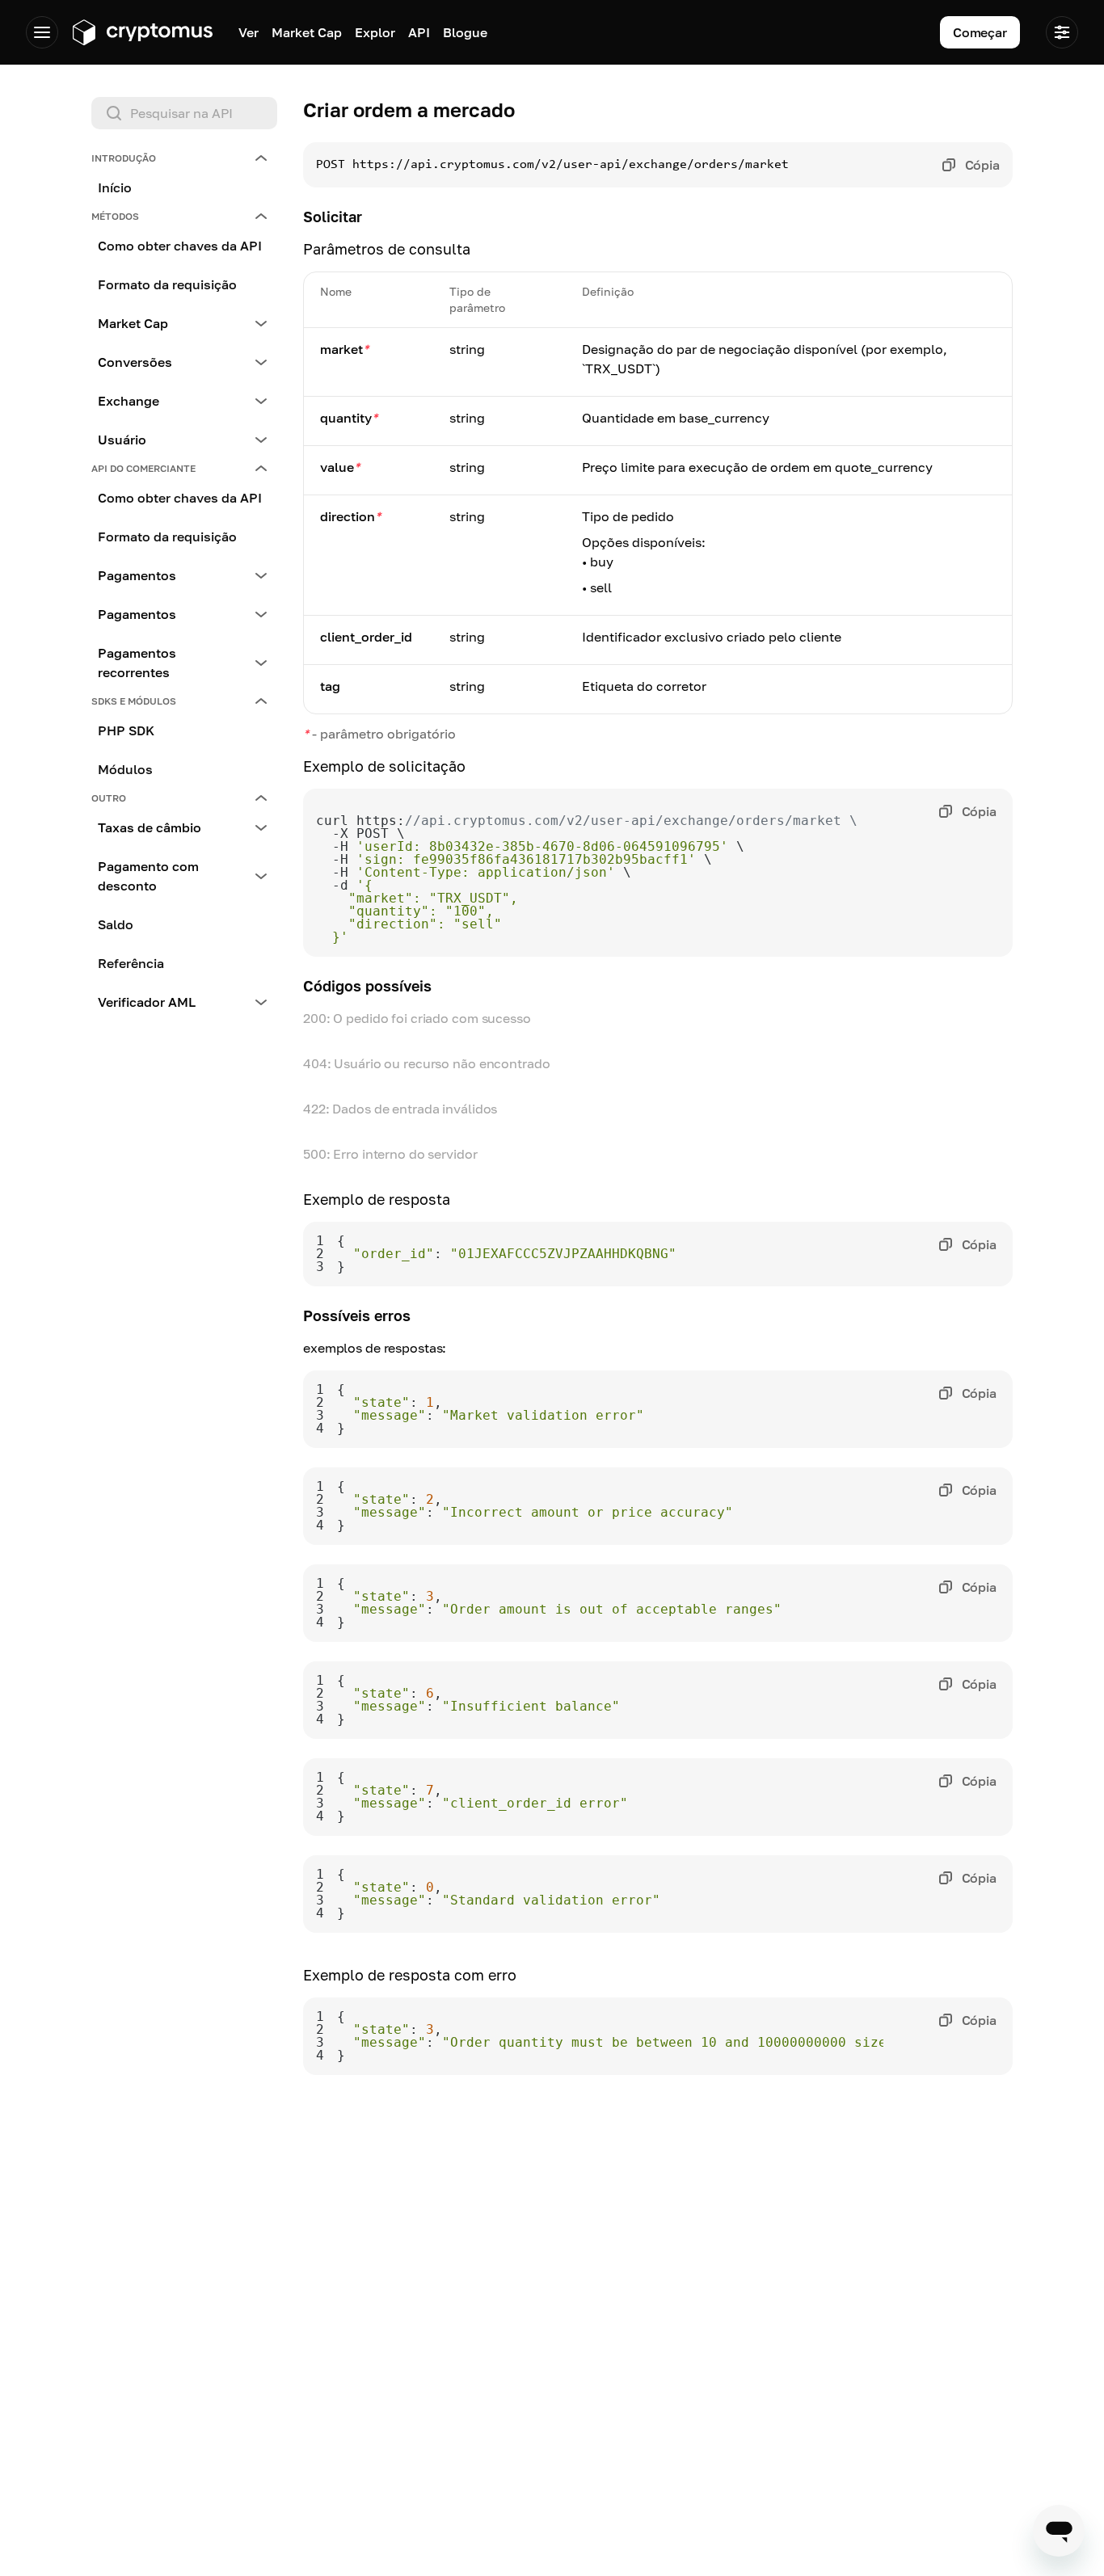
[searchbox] (184, 113)
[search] (188, 113)
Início (115, 187)
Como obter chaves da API (180, 246)
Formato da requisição (167, 284)
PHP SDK (126, 730)
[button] (184, 158)
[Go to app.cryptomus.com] (142, 32)
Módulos (125, 769)
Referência (131, 963)
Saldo (116, 924)
